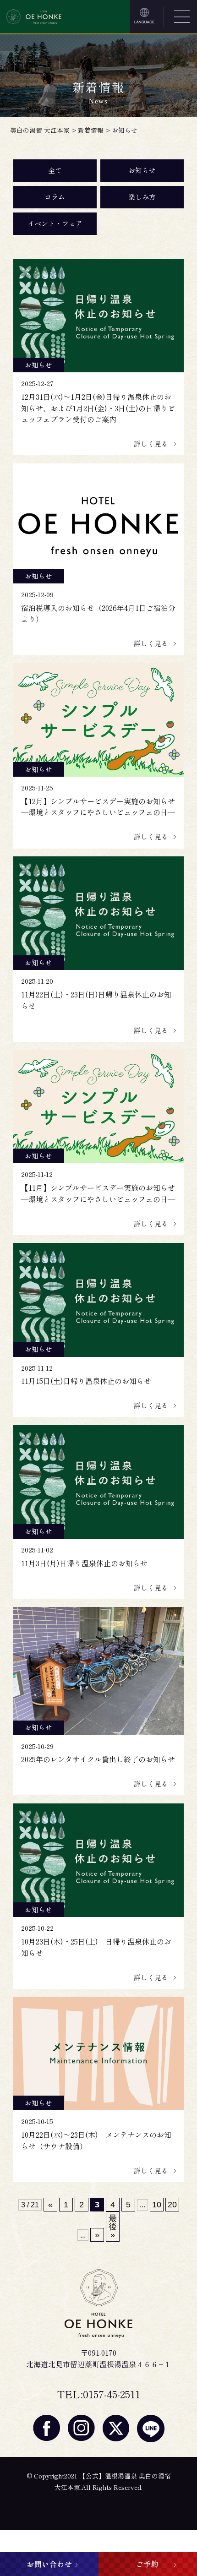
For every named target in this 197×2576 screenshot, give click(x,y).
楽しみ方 (142, 197)
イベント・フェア (55, 223)
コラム (55, 197)
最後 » (113, 2227)
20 (172, 2205)
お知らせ (142, 170)
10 (157, 2205)
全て (55, 170)
